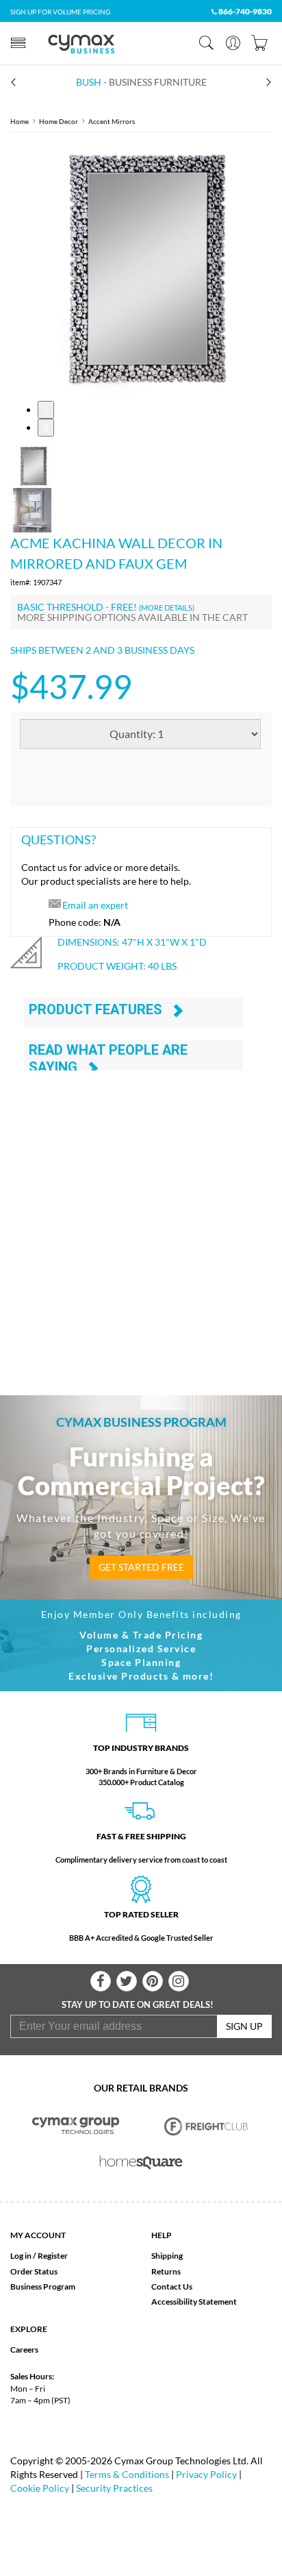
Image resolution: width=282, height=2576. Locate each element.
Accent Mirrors (112, 121)
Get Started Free (141, 1567)
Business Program (43, 2286)
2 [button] (46, 427)
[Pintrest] (153, 1981)
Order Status (34, 2271)
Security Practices (114, 2488)
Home (20, 121)
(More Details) (167, 608)
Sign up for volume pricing (60, 12)
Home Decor (59, 121)
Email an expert (95, 905)
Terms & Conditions (127, 2474)
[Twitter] (127, 1981)
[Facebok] (101, 1981)
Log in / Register (39, 2256)
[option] (141, 267)
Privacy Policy (206, 2474)
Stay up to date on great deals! (138, 2004)
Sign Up (244, 2026)
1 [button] (46, 409)
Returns (166, 2271)
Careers (24, 2350)
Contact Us (172, 2286)
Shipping (167, 2256)
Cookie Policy (40, 2488)
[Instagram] (179, 1981)
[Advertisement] (141, 1216)
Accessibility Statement (194, 2302)
